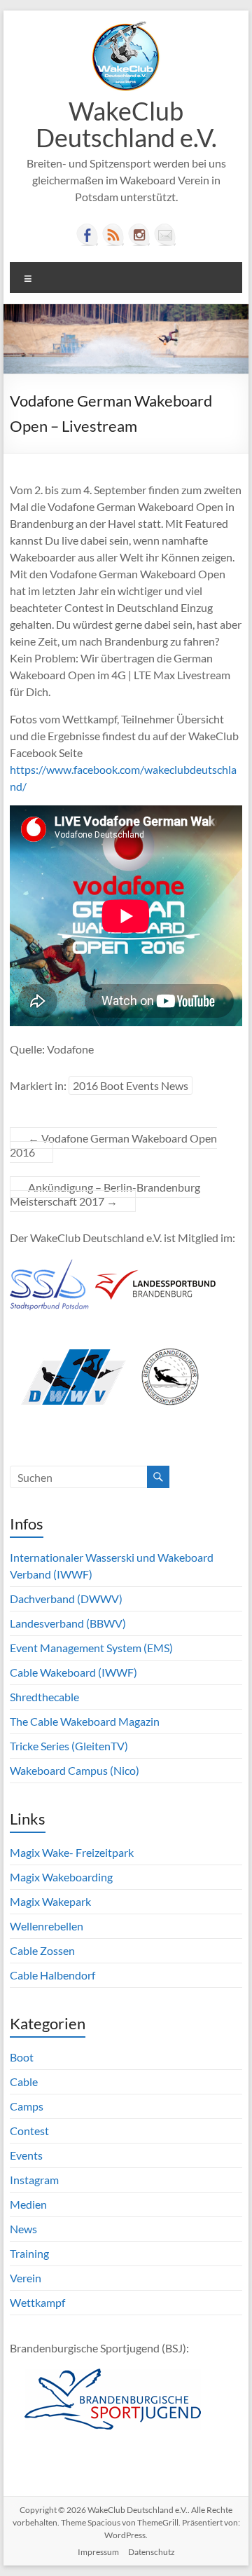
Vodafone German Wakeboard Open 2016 (113, 1145)
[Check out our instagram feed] (139, 235)
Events (26, 2155)
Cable (24, 2081)
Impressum (98, 2552)
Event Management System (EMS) (91, 1648)
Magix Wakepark (50, 1901)
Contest (29, 2131)
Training (29, 2253)
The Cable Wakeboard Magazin (85, 1721)
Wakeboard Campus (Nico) (75, 1770)
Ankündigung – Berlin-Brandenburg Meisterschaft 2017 (105, 1194)
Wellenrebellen (47, 1926)
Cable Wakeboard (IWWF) (73, 1672)
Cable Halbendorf (52, 1975)
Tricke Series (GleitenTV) (69, 1746)
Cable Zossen (42, 1950)
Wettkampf (37, 2302)
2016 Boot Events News (131, 1085)
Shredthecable (44, 1697)
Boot (22, 2057)
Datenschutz (152, 2552)
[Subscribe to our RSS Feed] (113, 235)
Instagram (34, 2180)
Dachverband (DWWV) (66, 1599)
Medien (28, 2204)
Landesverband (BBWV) (68, 1623)
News (23, 2229)
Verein (26, 2278)
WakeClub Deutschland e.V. (126, 124)
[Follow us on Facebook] (87, 235)
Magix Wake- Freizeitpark (72, 1852)
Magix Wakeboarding (61, 1877)
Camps (27, 2106)
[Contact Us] (165, 235)
